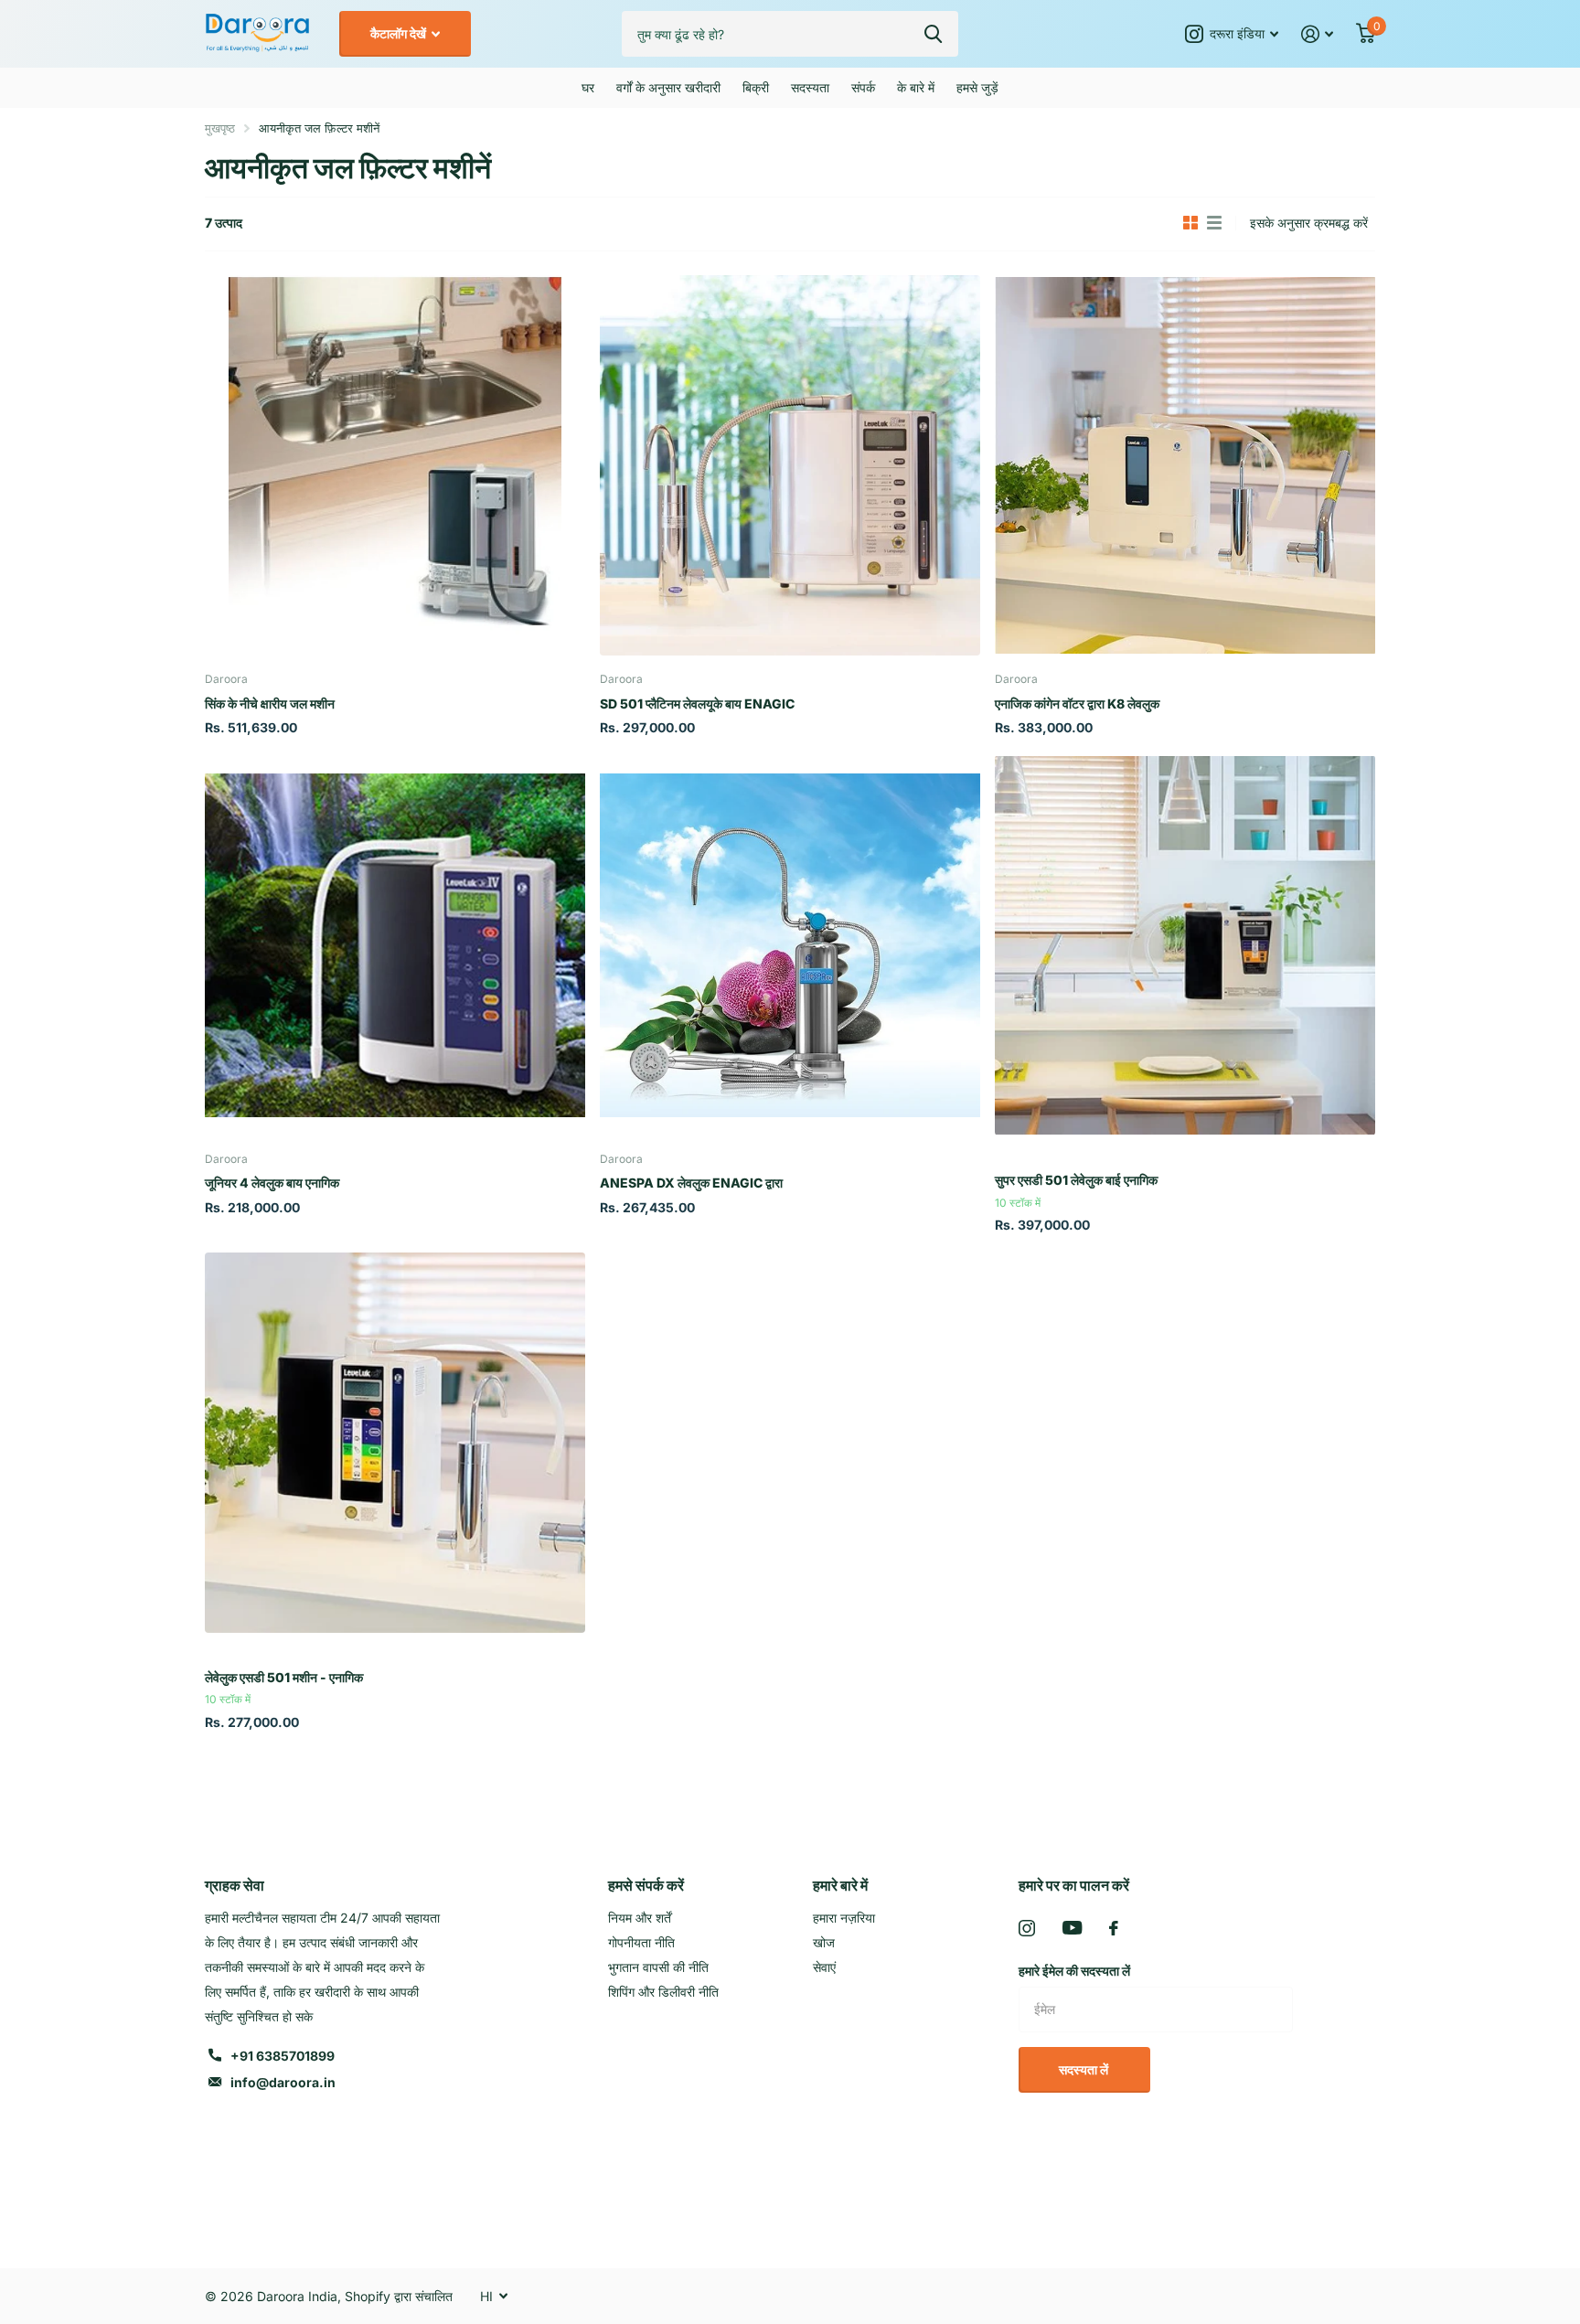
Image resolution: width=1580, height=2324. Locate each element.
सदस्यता (810, 87)
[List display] (1214, 223)
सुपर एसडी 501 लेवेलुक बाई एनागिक (1076, 1180)
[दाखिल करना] (1318, 34)
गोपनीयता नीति (641, 1942)
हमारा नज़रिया (844, 1918)
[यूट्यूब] (1072, 1928)
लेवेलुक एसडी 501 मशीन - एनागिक (284, 1677)
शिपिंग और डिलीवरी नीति (663, 1992)
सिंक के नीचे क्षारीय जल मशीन (270, 704)
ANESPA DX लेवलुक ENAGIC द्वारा (691, 1183)
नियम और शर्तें (640, 1918)
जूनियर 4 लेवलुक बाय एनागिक (272, 1183)
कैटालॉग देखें (400, 33)
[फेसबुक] (1114, 1928)
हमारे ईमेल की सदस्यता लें (1074, 1971)
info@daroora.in (283, 2082)
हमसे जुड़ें (977, 87)
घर (588, 87)
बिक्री (756, 87)
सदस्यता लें (1085, 2069)
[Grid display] (1190, 223)
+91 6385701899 (283, 2056)
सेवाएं (824, 1967)
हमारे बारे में (840, 1885)
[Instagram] (1027, 1928)
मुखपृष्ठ (220, 128)
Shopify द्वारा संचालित (399, 2296)
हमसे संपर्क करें (646, 1885)
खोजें (933, 34)
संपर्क (863, 87)
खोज (824, 1942)
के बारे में (916, 87)
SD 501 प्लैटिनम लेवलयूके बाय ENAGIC (697, 704)
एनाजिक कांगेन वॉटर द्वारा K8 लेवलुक (1077, 704)
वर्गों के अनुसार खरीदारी (668, 87)
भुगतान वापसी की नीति (658, 1967)
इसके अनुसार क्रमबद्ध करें (1309, 223)
